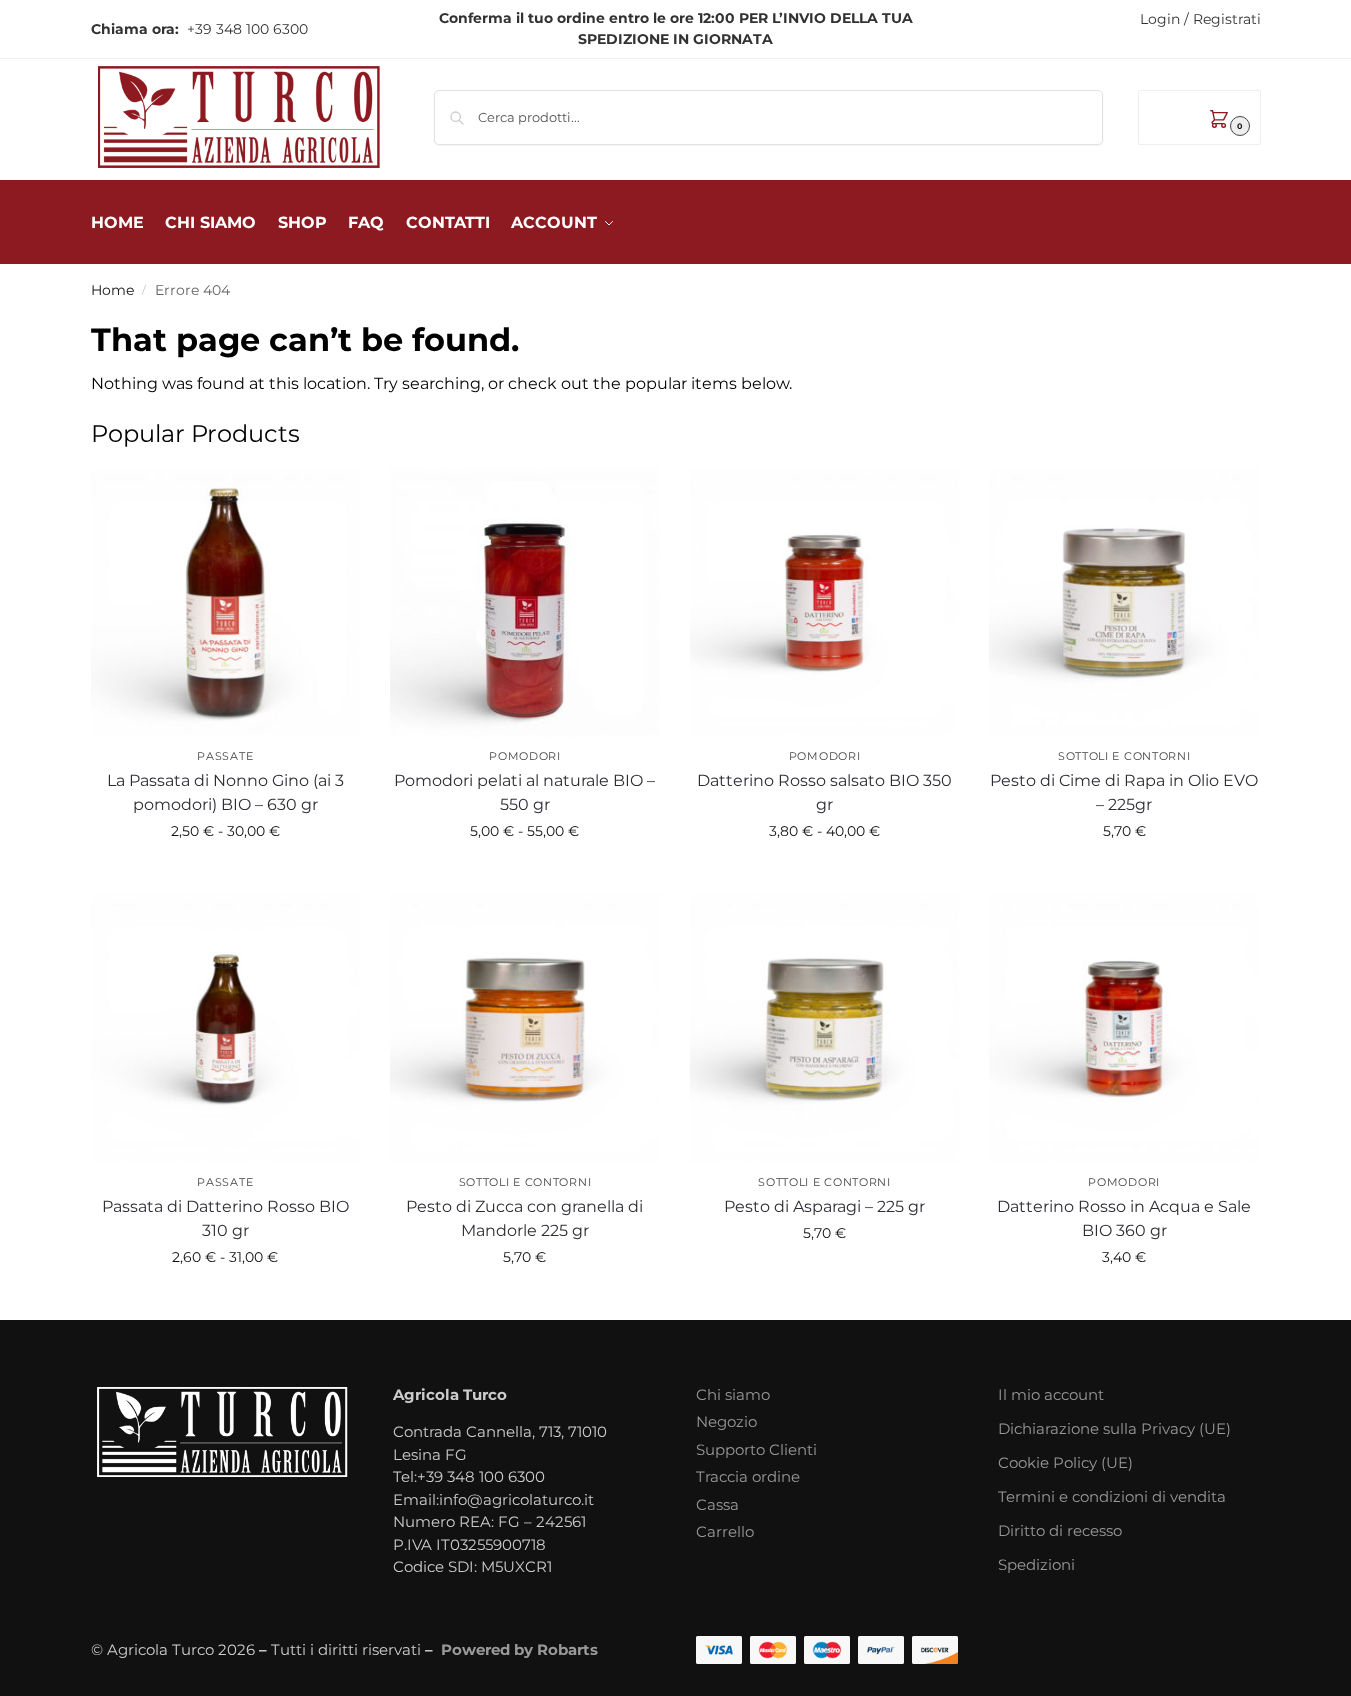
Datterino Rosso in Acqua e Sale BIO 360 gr (1124, 1218)
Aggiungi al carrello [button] (1124, 874)
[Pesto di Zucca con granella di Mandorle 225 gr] (525, 1029)
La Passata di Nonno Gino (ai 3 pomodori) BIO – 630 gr (225, 792)
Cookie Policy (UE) (1065, 1462)
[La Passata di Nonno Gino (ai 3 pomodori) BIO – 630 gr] (226, 603)
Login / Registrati (1200, 19)
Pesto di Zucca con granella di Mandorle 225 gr (524, 1218)
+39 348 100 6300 (245, 29)
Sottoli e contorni (1124, 756)
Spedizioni (1036, 1564)
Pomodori (525, 756)
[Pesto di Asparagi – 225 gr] (825, 1029)
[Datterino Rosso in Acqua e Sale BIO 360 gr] (1124, 1029)
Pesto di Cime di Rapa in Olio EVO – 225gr (1124, 792)
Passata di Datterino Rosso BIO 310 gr (225, 1218)
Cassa (717, 1504)
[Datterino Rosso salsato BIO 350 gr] (825, 603)
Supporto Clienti (756, 1449)
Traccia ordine (748, 1476)
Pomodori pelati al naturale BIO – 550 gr (524, 792)
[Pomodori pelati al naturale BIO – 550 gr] (525, 603)
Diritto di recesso (1060, 1530)
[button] (1199, 117)
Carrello (725, 1531)
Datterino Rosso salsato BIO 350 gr (824, 792)
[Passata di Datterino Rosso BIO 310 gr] (226, 1029)
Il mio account (1051, 1394)
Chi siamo (733, 1394)
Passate (225, 756)
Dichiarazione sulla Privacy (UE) (1114, 1428)
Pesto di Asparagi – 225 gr (824, 1206)
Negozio (726, 1421)
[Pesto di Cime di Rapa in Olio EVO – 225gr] (1124, 603)
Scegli (225, 874)
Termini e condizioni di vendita (1112, 1496)
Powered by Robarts (519, 1649)
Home (112, 290)
